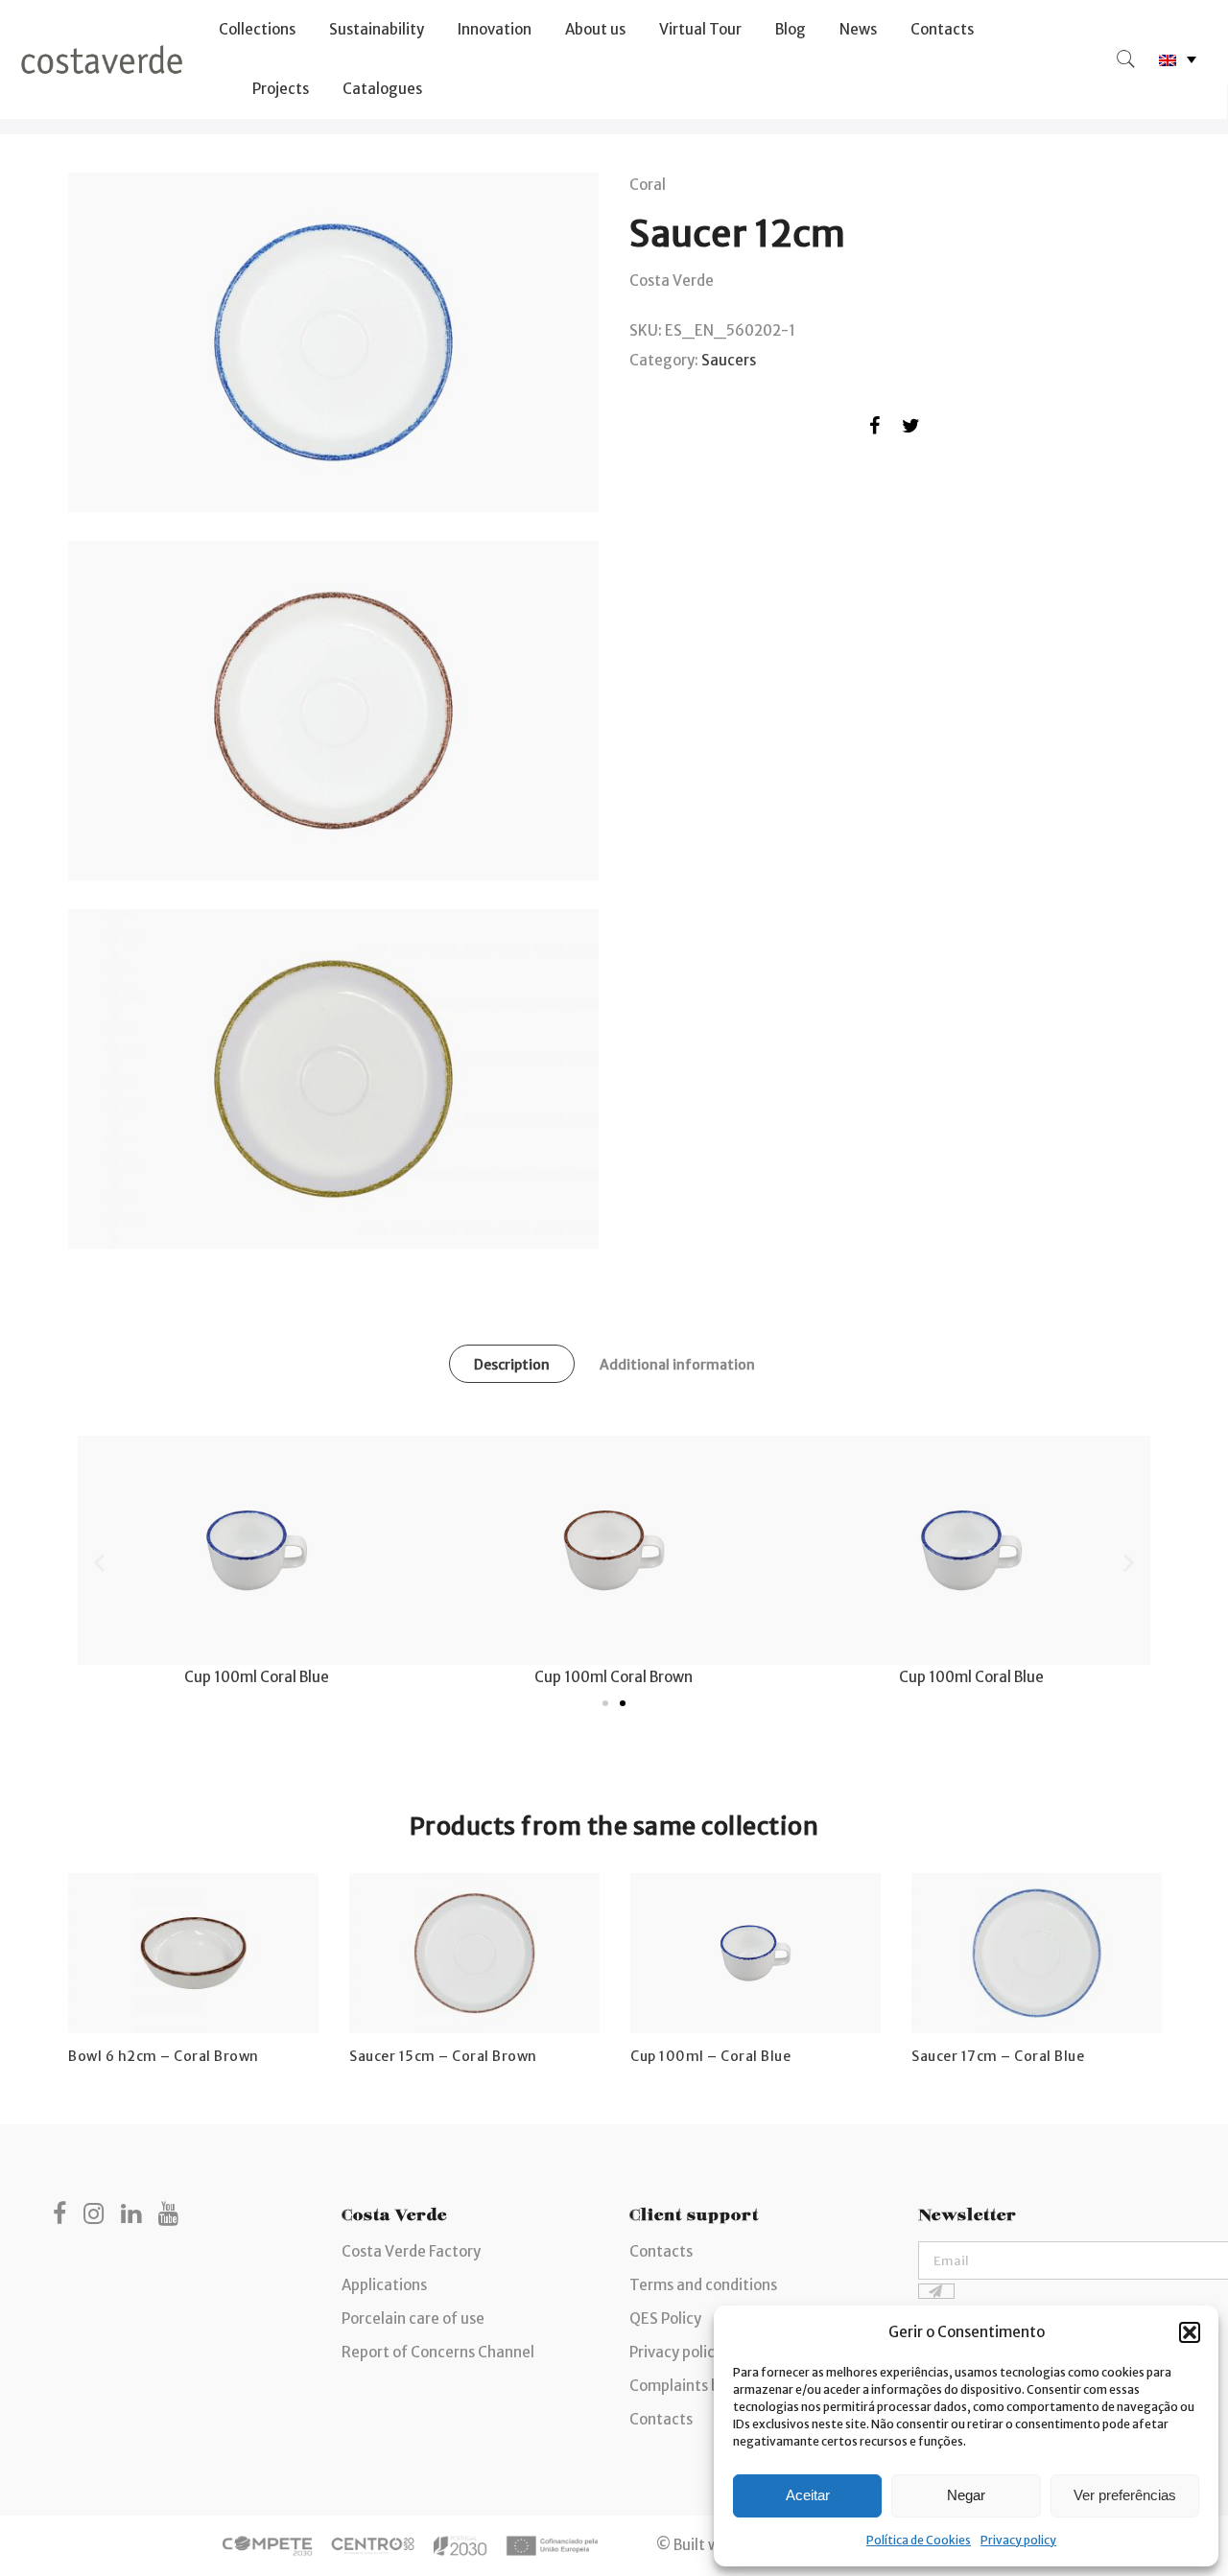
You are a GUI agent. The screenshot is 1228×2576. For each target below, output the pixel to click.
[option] (193, 1970)
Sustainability (377, 29)
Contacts (942, 29)
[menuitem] (1178, 60)
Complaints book (687, 2386)
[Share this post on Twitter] (911, 429)
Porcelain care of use (413, 2318)
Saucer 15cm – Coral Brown (443, 2056)
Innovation (495, 29)
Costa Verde (672, 281)
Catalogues (382, 89)
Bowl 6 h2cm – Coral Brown (164, 2056)
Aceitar (808, 2495)
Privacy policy (1018, 2540)
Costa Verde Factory (411, 2251)
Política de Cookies (919, 2540)
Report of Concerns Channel (438, 2352)
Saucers (729, 360)
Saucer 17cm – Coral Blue (998, 2056)
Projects (281, 89)
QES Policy (665, 2318)
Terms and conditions (703, 2285)
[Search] (1126, 59)
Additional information (677, 1365)
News (858, 29)
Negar (966, 2495)
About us (595, 29)
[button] (1190, 2332)
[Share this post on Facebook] (874, 429)
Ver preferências (1125, 2495)
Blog (791, 29)
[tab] (512, 1364)
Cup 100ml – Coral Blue (710, 2056)
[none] (1178, 60)
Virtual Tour (700, 29)
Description (512, 1365)
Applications (384, 2285)
